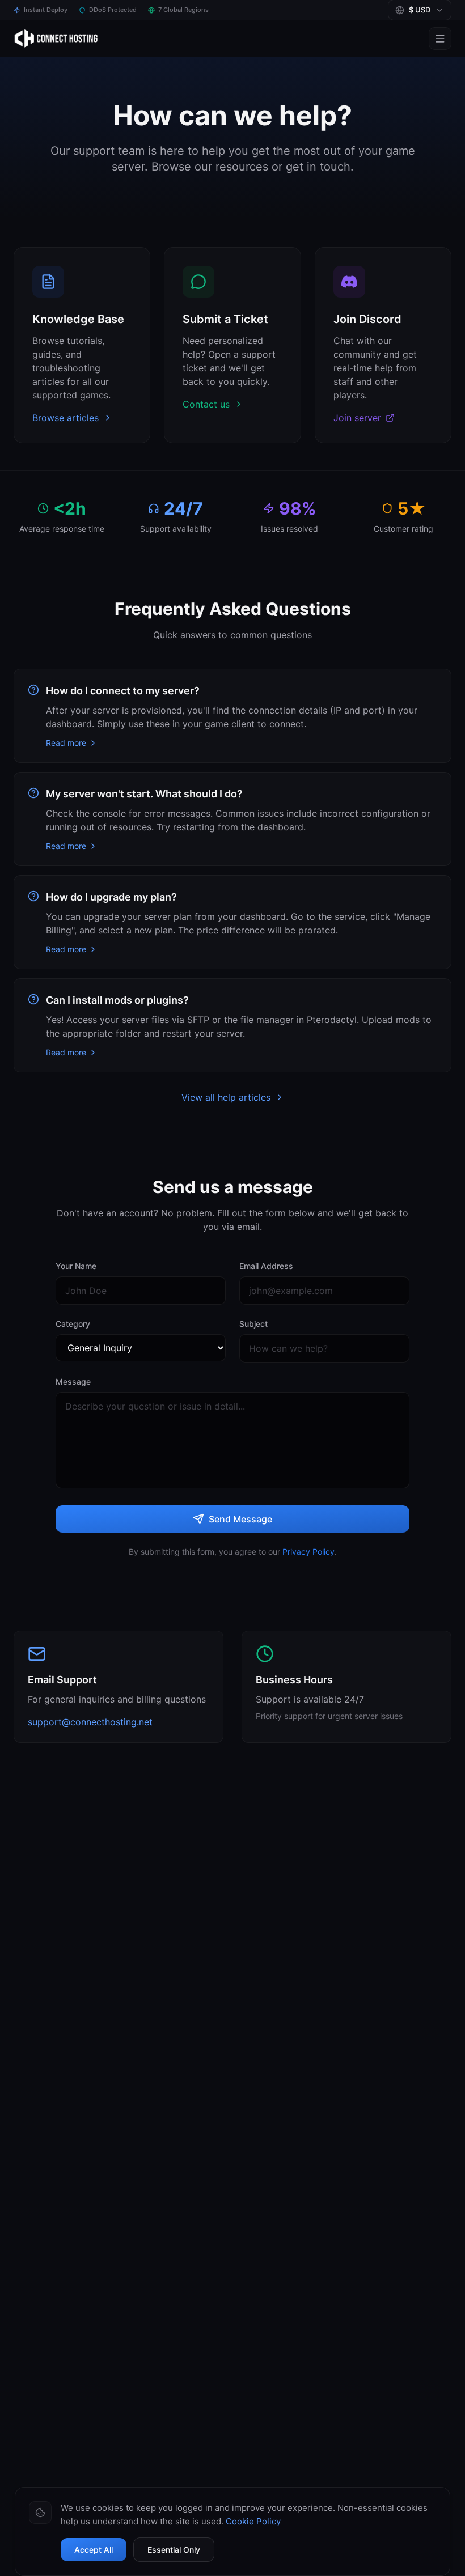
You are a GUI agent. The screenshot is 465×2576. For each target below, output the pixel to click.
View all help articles (226, 1097)
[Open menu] (440, 39)
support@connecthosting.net (90, 1722)
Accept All (94, 2550)
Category (73, 1324)
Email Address (266, 1266)
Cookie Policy (253, 2521)
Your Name (76, 1266)
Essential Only (174, 2550)
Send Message (240, 1519)
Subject (253, 1324)
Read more (66, 743)
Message (73, 1382)
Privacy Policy (308, 1552)
